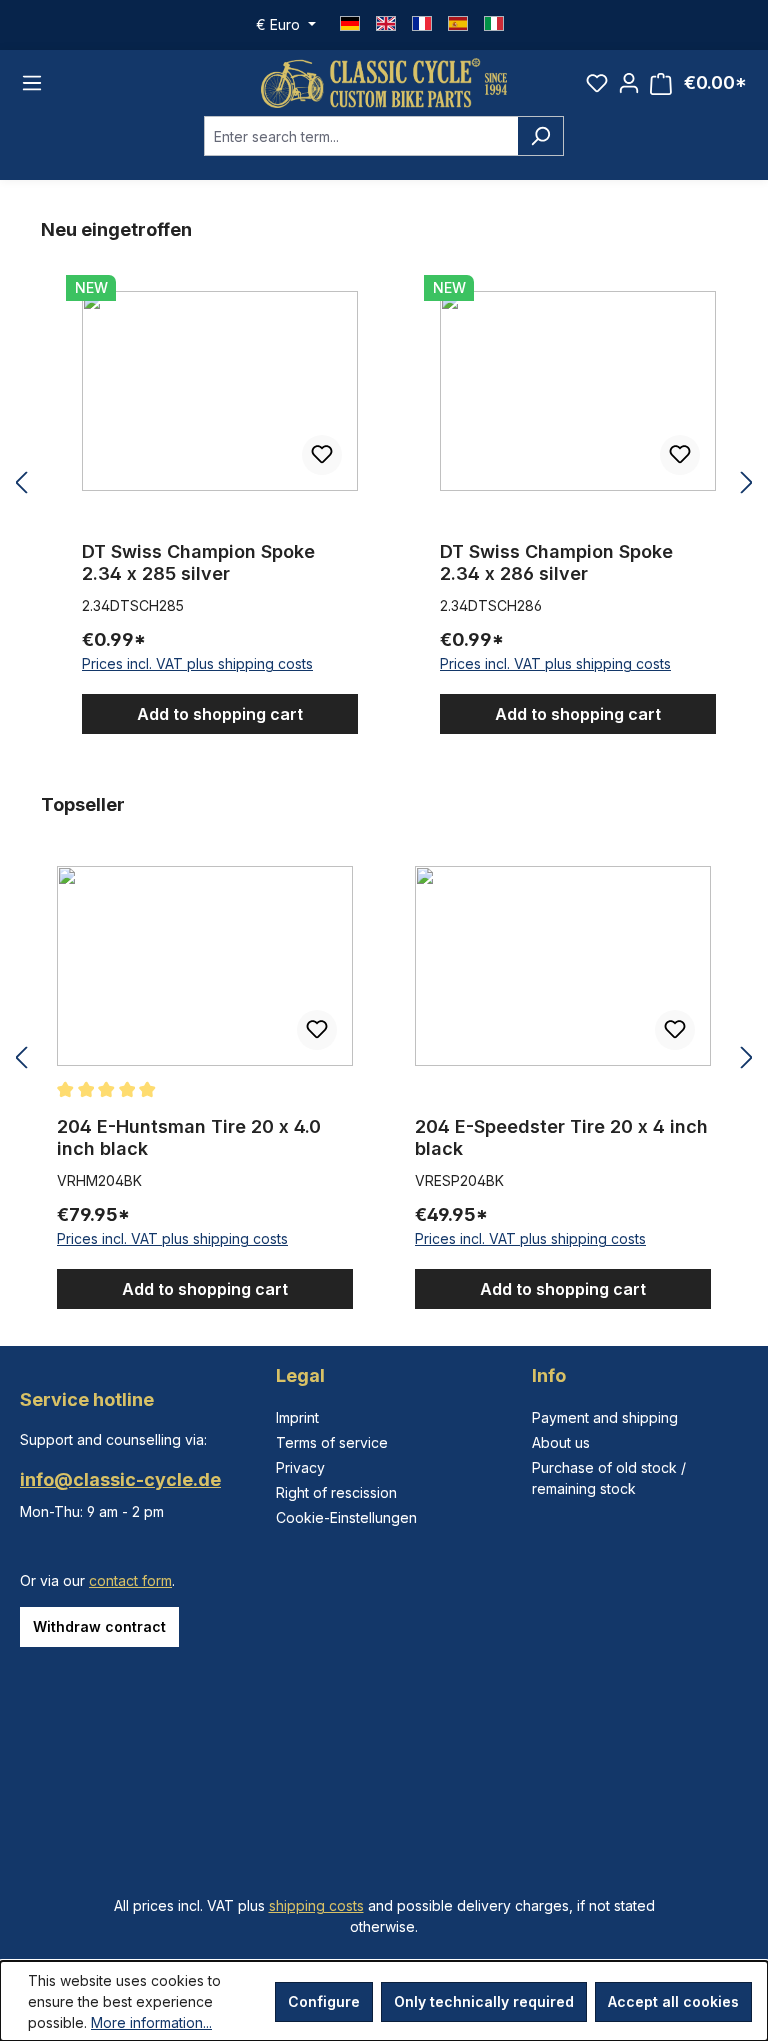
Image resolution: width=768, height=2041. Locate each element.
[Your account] (629, 83)
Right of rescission (336, 1492)
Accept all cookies (673, 2001)
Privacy (300, 1467)
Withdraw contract (99, 1626)
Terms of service (332, 1442)
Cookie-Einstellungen (346, 1517)
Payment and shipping (605, 1417)
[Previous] (21, 483)
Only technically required (484, 2001)
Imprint (297, 1417)
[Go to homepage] (384, 83)
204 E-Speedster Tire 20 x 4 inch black (561, 1137)
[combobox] (361, 136)
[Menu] (32, 83)
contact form (130, 1580)
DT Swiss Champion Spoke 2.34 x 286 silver (556, 562)
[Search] (540, 136)
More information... (151, 2022)
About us (561, 1442)
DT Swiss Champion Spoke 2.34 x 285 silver (198, 562)
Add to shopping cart (220, 714)
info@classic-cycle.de (120, 1479)
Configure (324, 2001)
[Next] (747, 483)
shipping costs (316, 1905)
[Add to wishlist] (322, 455)
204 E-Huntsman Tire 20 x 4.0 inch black (189, 1137)
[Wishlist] (597, 83)
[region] (384, 483)
